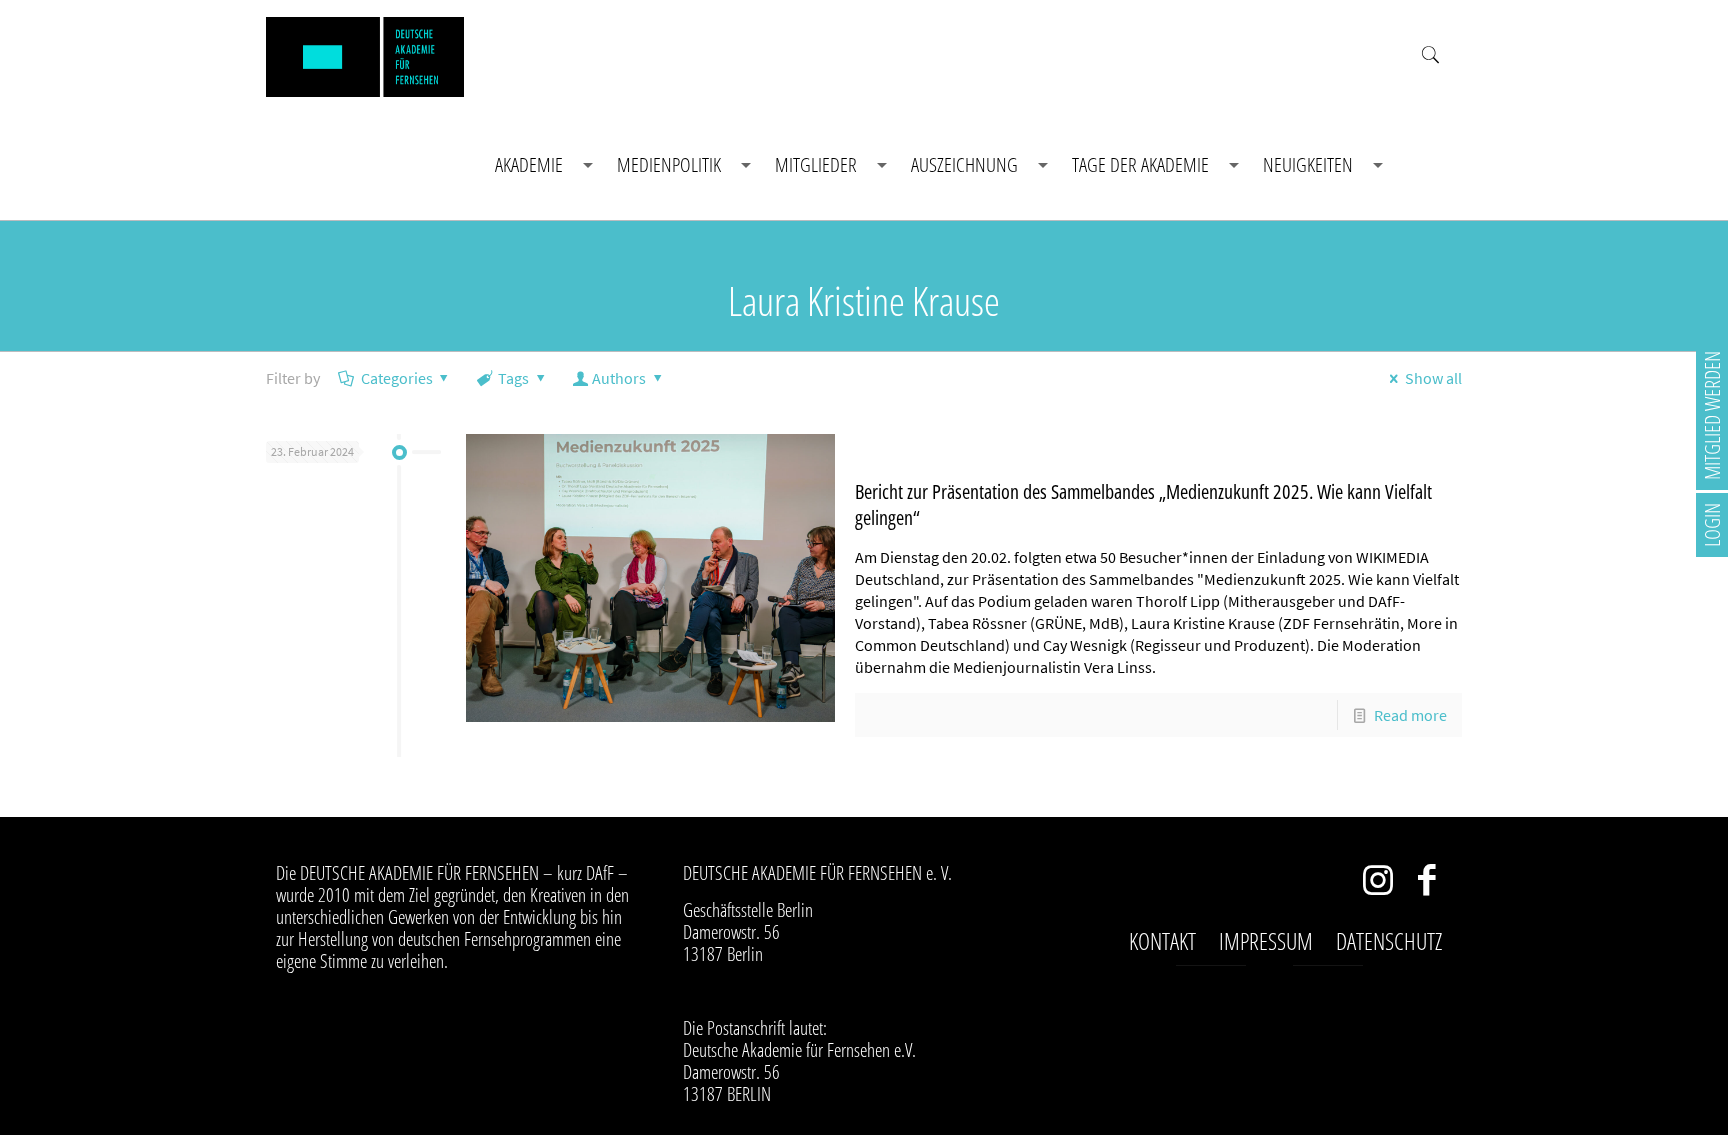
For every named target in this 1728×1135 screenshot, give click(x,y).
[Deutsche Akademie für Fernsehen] (365, 55)
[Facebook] (1427, 884)
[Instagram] (1378, 884)
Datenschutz (1389, 941)
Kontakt (1162, 941)
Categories (397, 378)
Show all (1433, 378)
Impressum (1266, 941)
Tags (513, 378)
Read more (1410, 715)
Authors (619, 378)
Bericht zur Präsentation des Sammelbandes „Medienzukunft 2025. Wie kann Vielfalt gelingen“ (1143, 504)
